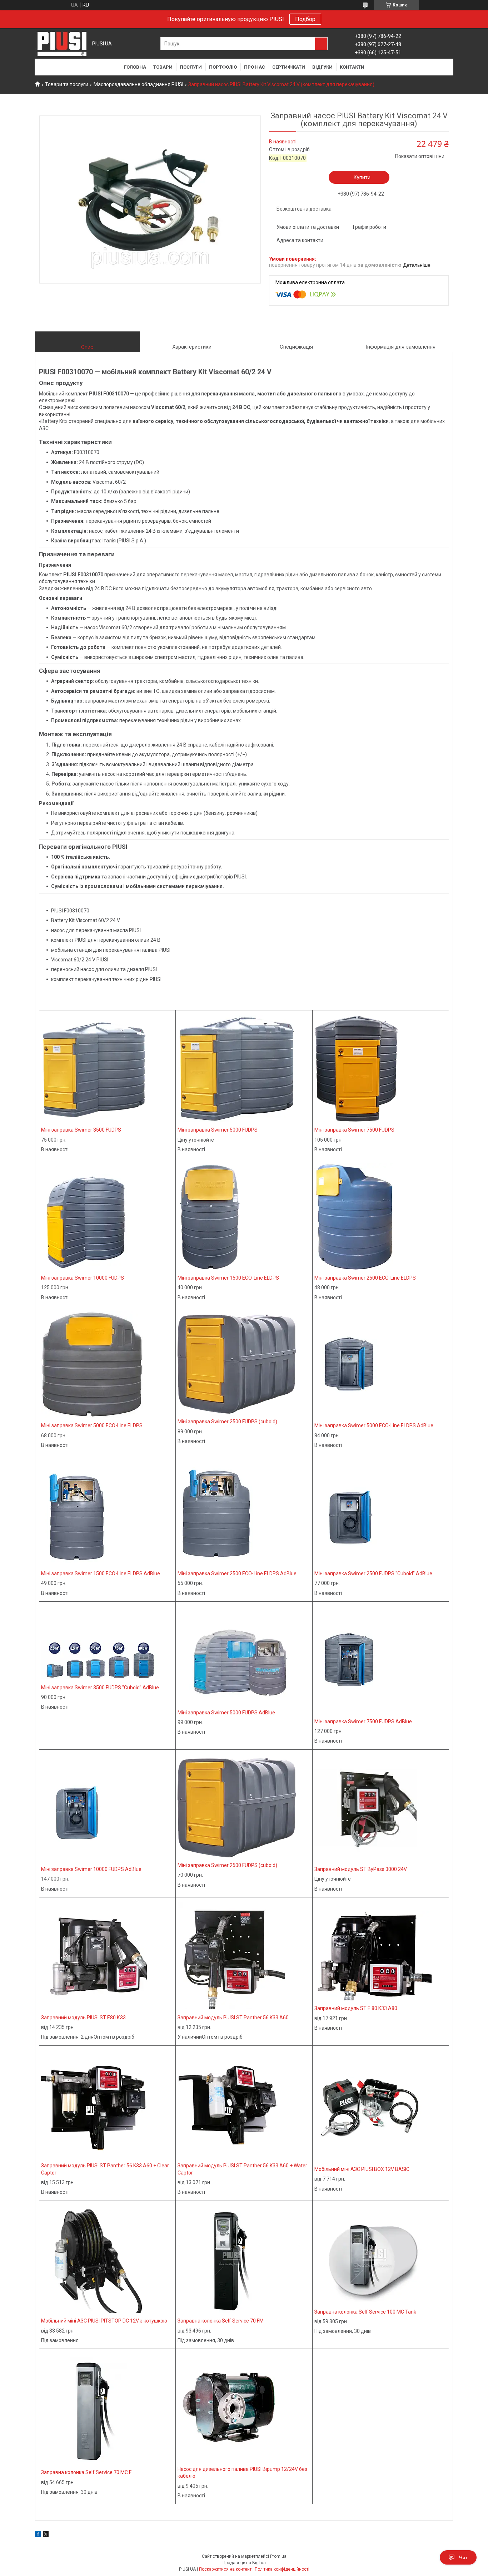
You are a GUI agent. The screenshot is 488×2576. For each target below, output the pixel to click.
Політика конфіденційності (282, 2569)
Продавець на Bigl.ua (244, 2563)
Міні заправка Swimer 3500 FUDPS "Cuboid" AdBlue (100, 1688)
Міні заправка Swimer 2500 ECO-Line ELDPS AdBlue (237, 1573)
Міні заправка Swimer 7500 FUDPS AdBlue (363, 1722)
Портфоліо (223, 67)
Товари (163, 67)
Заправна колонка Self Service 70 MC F (86, 2472)
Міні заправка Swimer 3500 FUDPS (81, 1130)
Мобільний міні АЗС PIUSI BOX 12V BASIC (362, 2169)
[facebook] (38, 2535)
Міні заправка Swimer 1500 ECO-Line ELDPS (228, 1278)
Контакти (352, 67)
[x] (46, 2535)
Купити (362, 177)
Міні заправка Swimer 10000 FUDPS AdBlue (91, 1869)
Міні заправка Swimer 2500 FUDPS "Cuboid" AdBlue (373, 1573)
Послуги (191, 67)
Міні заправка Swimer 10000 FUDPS (83, 1278)
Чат (464, 2557)
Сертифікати (289, 67)
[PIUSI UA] (62, 44)
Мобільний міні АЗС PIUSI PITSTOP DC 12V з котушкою (104, 2321)
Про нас (255, 67)
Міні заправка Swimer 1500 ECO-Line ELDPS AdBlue (101, 1573)
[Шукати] (321, 44)
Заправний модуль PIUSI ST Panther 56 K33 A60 (233, 2018)
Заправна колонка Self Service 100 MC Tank (365, 2312)
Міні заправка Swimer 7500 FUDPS (354, 1130)
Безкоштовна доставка (304, 209)
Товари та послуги (67, 84)
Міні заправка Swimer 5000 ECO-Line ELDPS (92, 1425)
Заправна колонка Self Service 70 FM (221, 2321)
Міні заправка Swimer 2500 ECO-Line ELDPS (365, 1278)
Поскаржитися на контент (225, 2569)
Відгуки (322, 67)
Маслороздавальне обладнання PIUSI (138, 84)
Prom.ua (278, 2556)
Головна (135, 67)
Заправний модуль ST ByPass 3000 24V (361, 1869)
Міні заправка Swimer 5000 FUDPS (218, 1130)
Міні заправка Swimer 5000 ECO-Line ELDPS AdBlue (374, 1425)
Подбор (305, 19)
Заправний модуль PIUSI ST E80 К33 (83, 2018)
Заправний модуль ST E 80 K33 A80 (356, 2008)
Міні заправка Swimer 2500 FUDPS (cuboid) (227, 1422)
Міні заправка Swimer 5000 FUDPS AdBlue (226, 1713)
